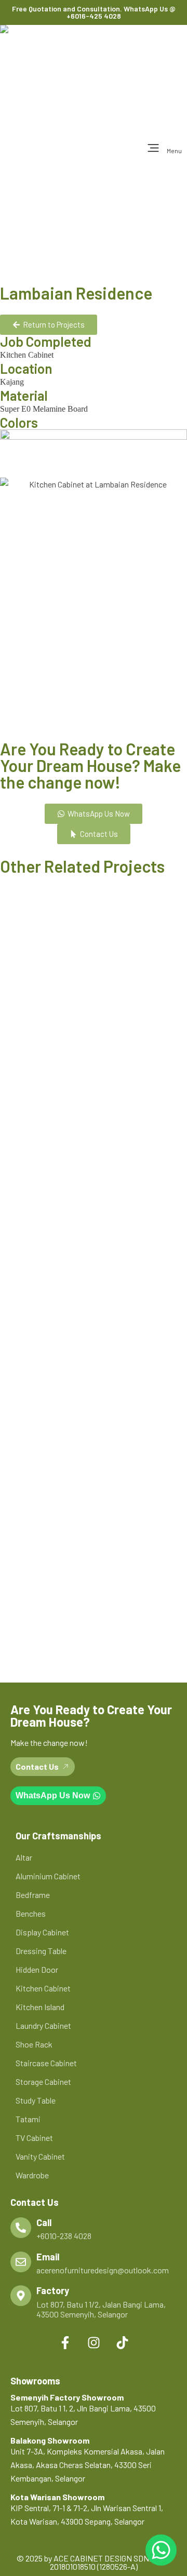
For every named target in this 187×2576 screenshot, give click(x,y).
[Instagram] (94, 2342)
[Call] (21, 2228)
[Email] (21, 2262)
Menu (174, 151)
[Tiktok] (122, 2342)
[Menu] (153, 148)
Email (48, 2257)
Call (44, 2222)
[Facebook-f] (65, 2342)
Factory (53, 2290)
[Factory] (21, 2296)
